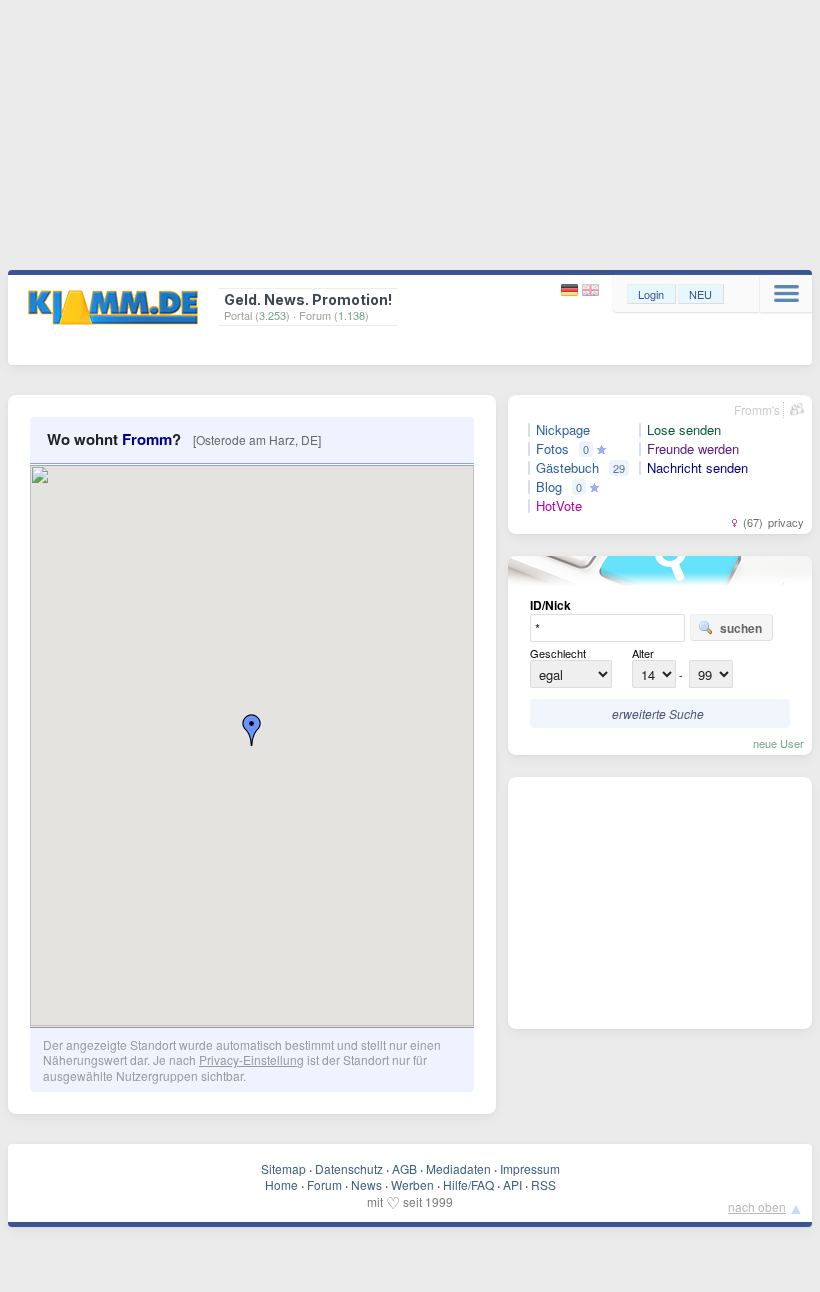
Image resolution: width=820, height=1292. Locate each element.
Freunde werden (693, 449)
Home (281, 1184)
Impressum (530, 1168)
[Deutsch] (571, 290)
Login (651, 294)
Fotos (552, 449)
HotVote (559, 506)
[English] (590, 290)
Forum (324, 1184)
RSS (543, 1184)
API (512, 1184)
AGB (404, 1168)
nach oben (757, 1206)
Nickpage (563, 430)
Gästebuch (567, 468)
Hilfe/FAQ (468, 1184)
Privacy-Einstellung (251, 1059)
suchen (741, 628)
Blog (549, 487)
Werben (412, 1184)
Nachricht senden (697, 468)
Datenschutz (349, 1168)
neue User (778, 743)
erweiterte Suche (658, 713)
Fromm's (757, 409)
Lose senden (684, 430)
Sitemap (283, 1168)
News (366, 1184)
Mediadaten (458, 1168)
